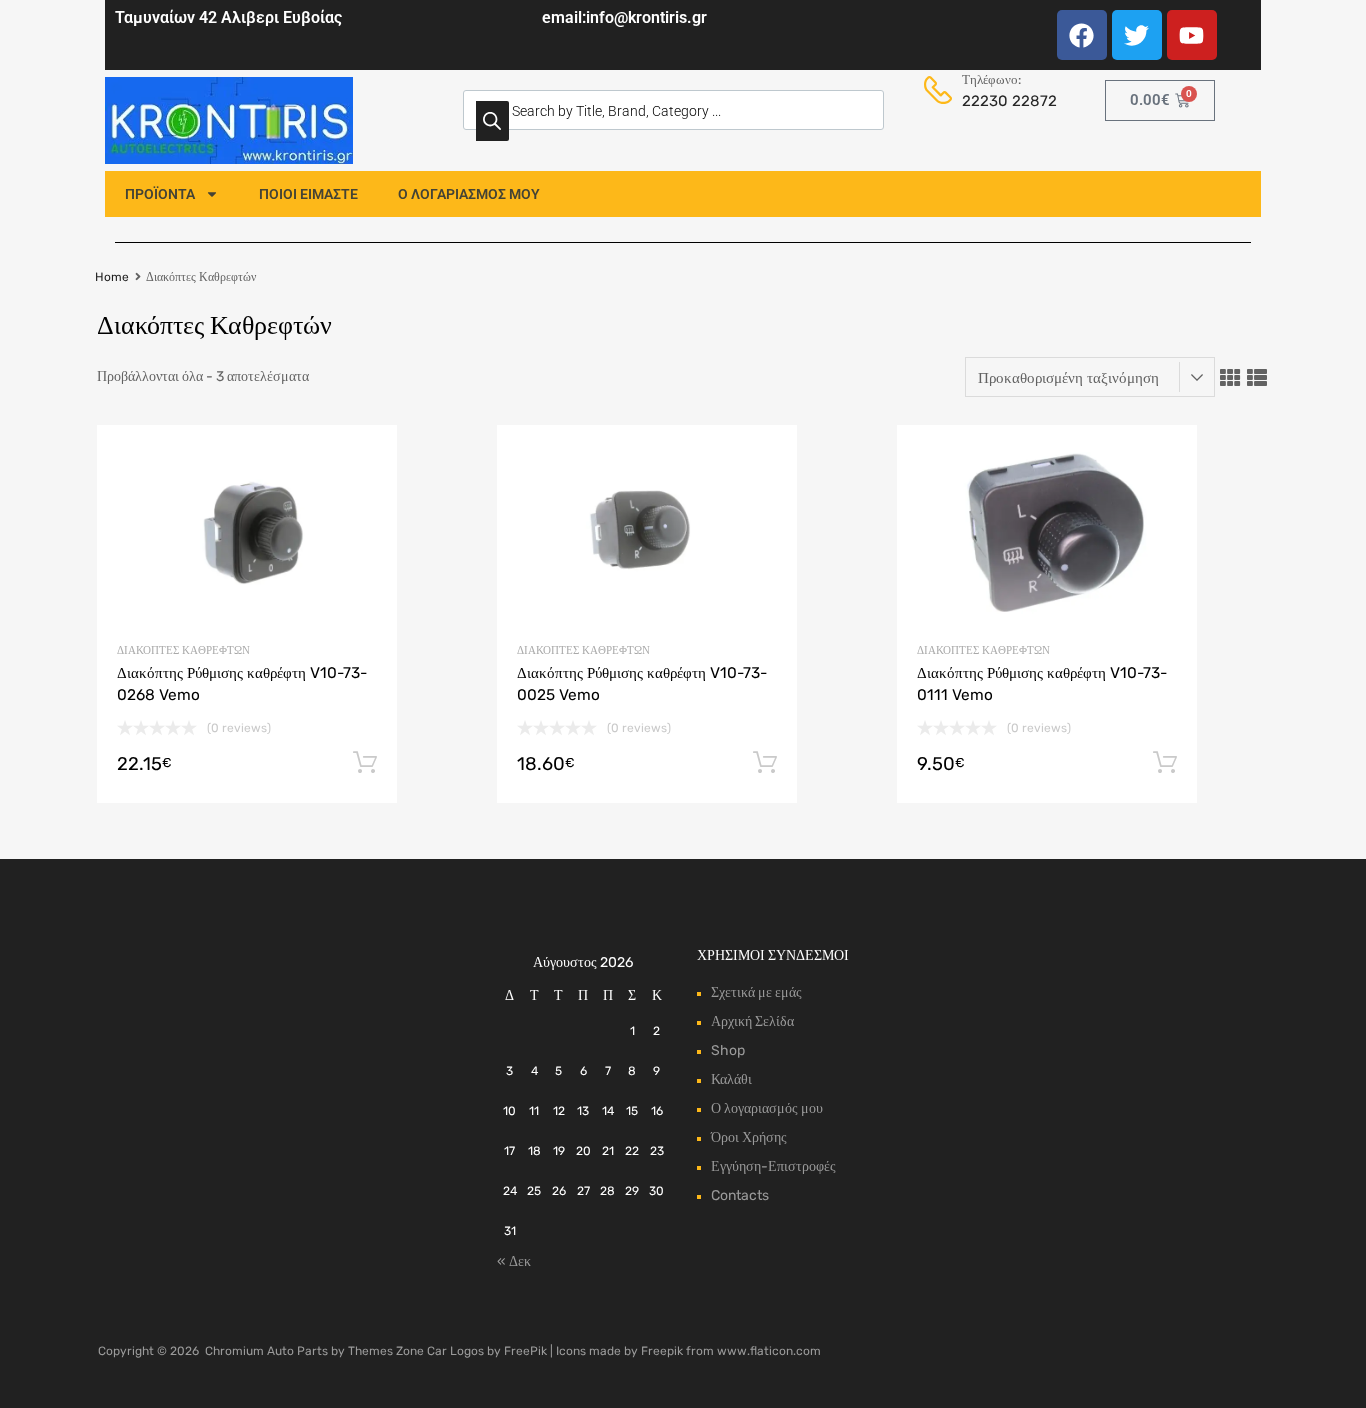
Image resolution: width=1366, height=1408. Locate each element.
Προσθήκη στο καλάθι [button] (365, 763)
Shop (728, 1050)
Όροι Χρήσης (749, 1137)
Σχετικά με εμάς (756, 992)
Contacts (740, 1195)
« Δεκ (514, 1261)
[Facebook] (1082, 35)
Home (112, 277)
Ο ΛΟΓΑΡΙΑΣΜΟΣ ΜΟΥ (469, 194)
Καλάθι (731, 1079)
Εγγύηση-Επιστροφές (773, 1166)
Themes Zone (386, 1351)
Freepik (662, 1351)
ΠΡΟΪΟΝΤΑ (160, 194)
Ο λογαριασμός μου (767, 1108)
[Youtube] (1192, 35)
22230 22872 (1004, 101)
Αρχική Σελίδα (752, 1021)
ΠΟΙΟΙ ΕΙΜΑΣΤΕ (308, 194)
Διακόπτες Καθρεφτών (183, 650)
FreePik (525, 1351)
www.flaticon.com (769, 1351)
